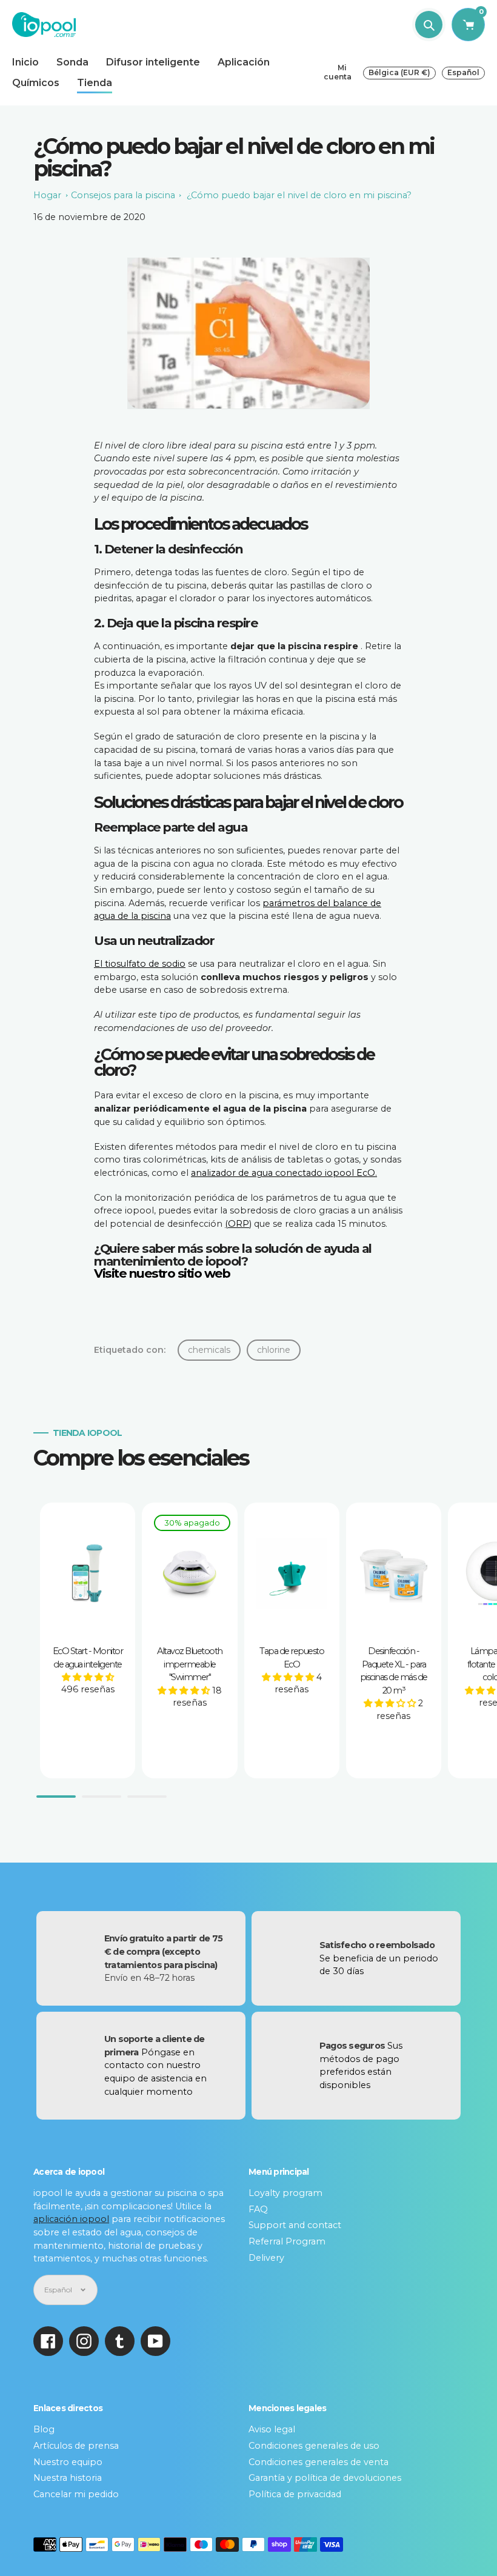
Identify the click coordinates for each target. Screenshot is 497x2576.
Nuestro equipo (68, 2462)
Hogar (47, 195)
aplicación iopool (71, 2219)
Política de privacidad (295, 2494)
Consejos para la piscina (123, 195)
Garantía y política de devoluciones (325, 2478)
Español (463, 72)
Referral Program (287, 2241)
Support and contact (295, 2225)
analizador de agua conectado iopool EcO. (284, 1173)
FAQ (258, 2209)
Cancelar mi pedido (76, 2494)
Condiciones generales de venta (319, 2462)
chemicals (209, 1350)
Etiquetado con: (130, 1350)
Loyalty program (285, 2193)
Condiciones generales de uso (314, 2446)
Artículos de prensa (76, 2446)
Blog (44, 2429)
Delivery (266, 2258)
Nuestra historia (68, 2478)
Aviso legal (272, 2429)
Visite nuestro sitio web (162, 1273)
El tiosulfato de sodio (140, 964)
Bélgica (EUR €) (399, 72)
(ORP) (238, 1224)
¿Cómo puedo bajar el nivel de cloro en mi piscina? (299, 195)
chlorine (274, 1350)
